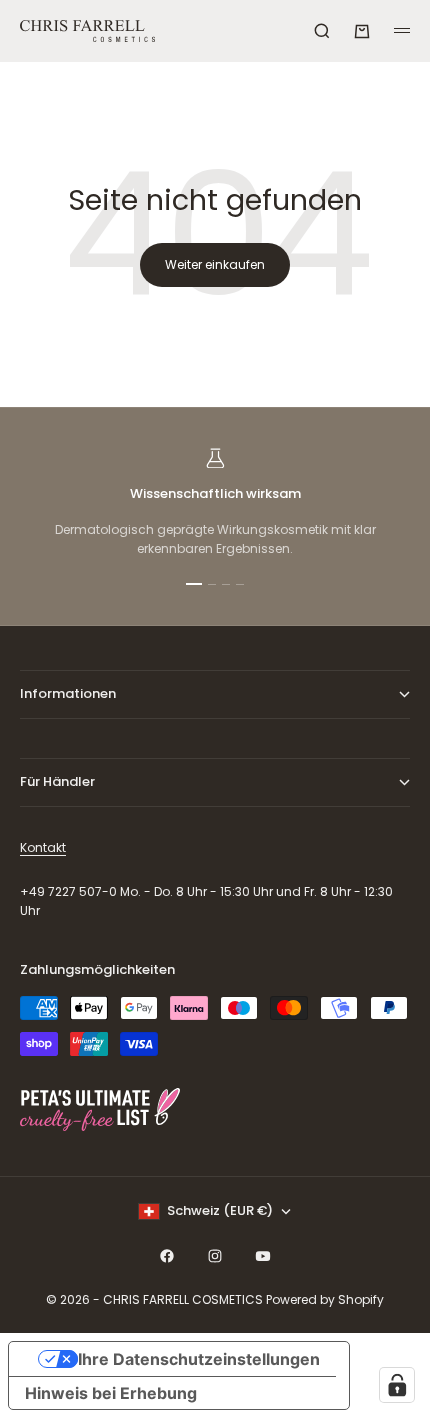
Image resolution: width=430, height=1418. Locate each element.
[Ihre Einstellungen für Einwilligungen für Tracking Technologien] (397, 1385)
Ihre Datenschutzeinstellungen (199, 1359)
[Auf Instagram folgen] (215, 1256)
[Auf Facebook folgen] (167, 1256)
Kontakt (43, 847)
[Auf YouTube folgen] (263, 1256)
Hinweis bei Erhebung (111, 1393)
